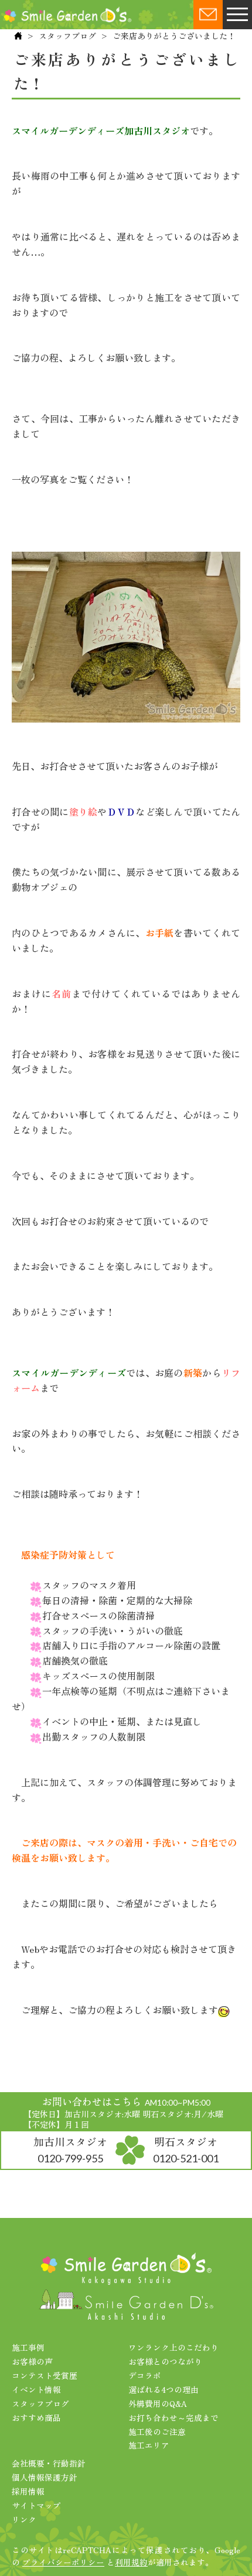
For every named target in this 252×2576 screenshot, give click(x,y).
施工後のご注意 (157, 2431)
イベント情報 (36, 2389)
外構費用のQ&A (158, 2403)
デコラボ (145, 2375)
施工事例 (28, 2347)
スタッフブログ (67, 36)
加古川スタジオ (70, 2149)
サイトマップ (36, 2505)
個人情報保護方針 (45, 2477)
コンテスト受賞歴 (45, 2375)
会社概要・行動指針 (49, 2463)
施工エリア (149, 2445)
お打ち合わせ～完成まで (173, 2417)
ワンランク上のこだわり (173, 2347)
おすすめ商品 (36, 2417)
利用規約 (131, 2562)
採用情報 (28, 2491)
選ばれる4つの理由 (164, 2389)
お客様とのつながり (165, 2361)
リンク (24, 2519)
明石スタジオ (186, 2149)
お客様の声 (32, 2361)
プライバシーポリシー (63, 2562)
